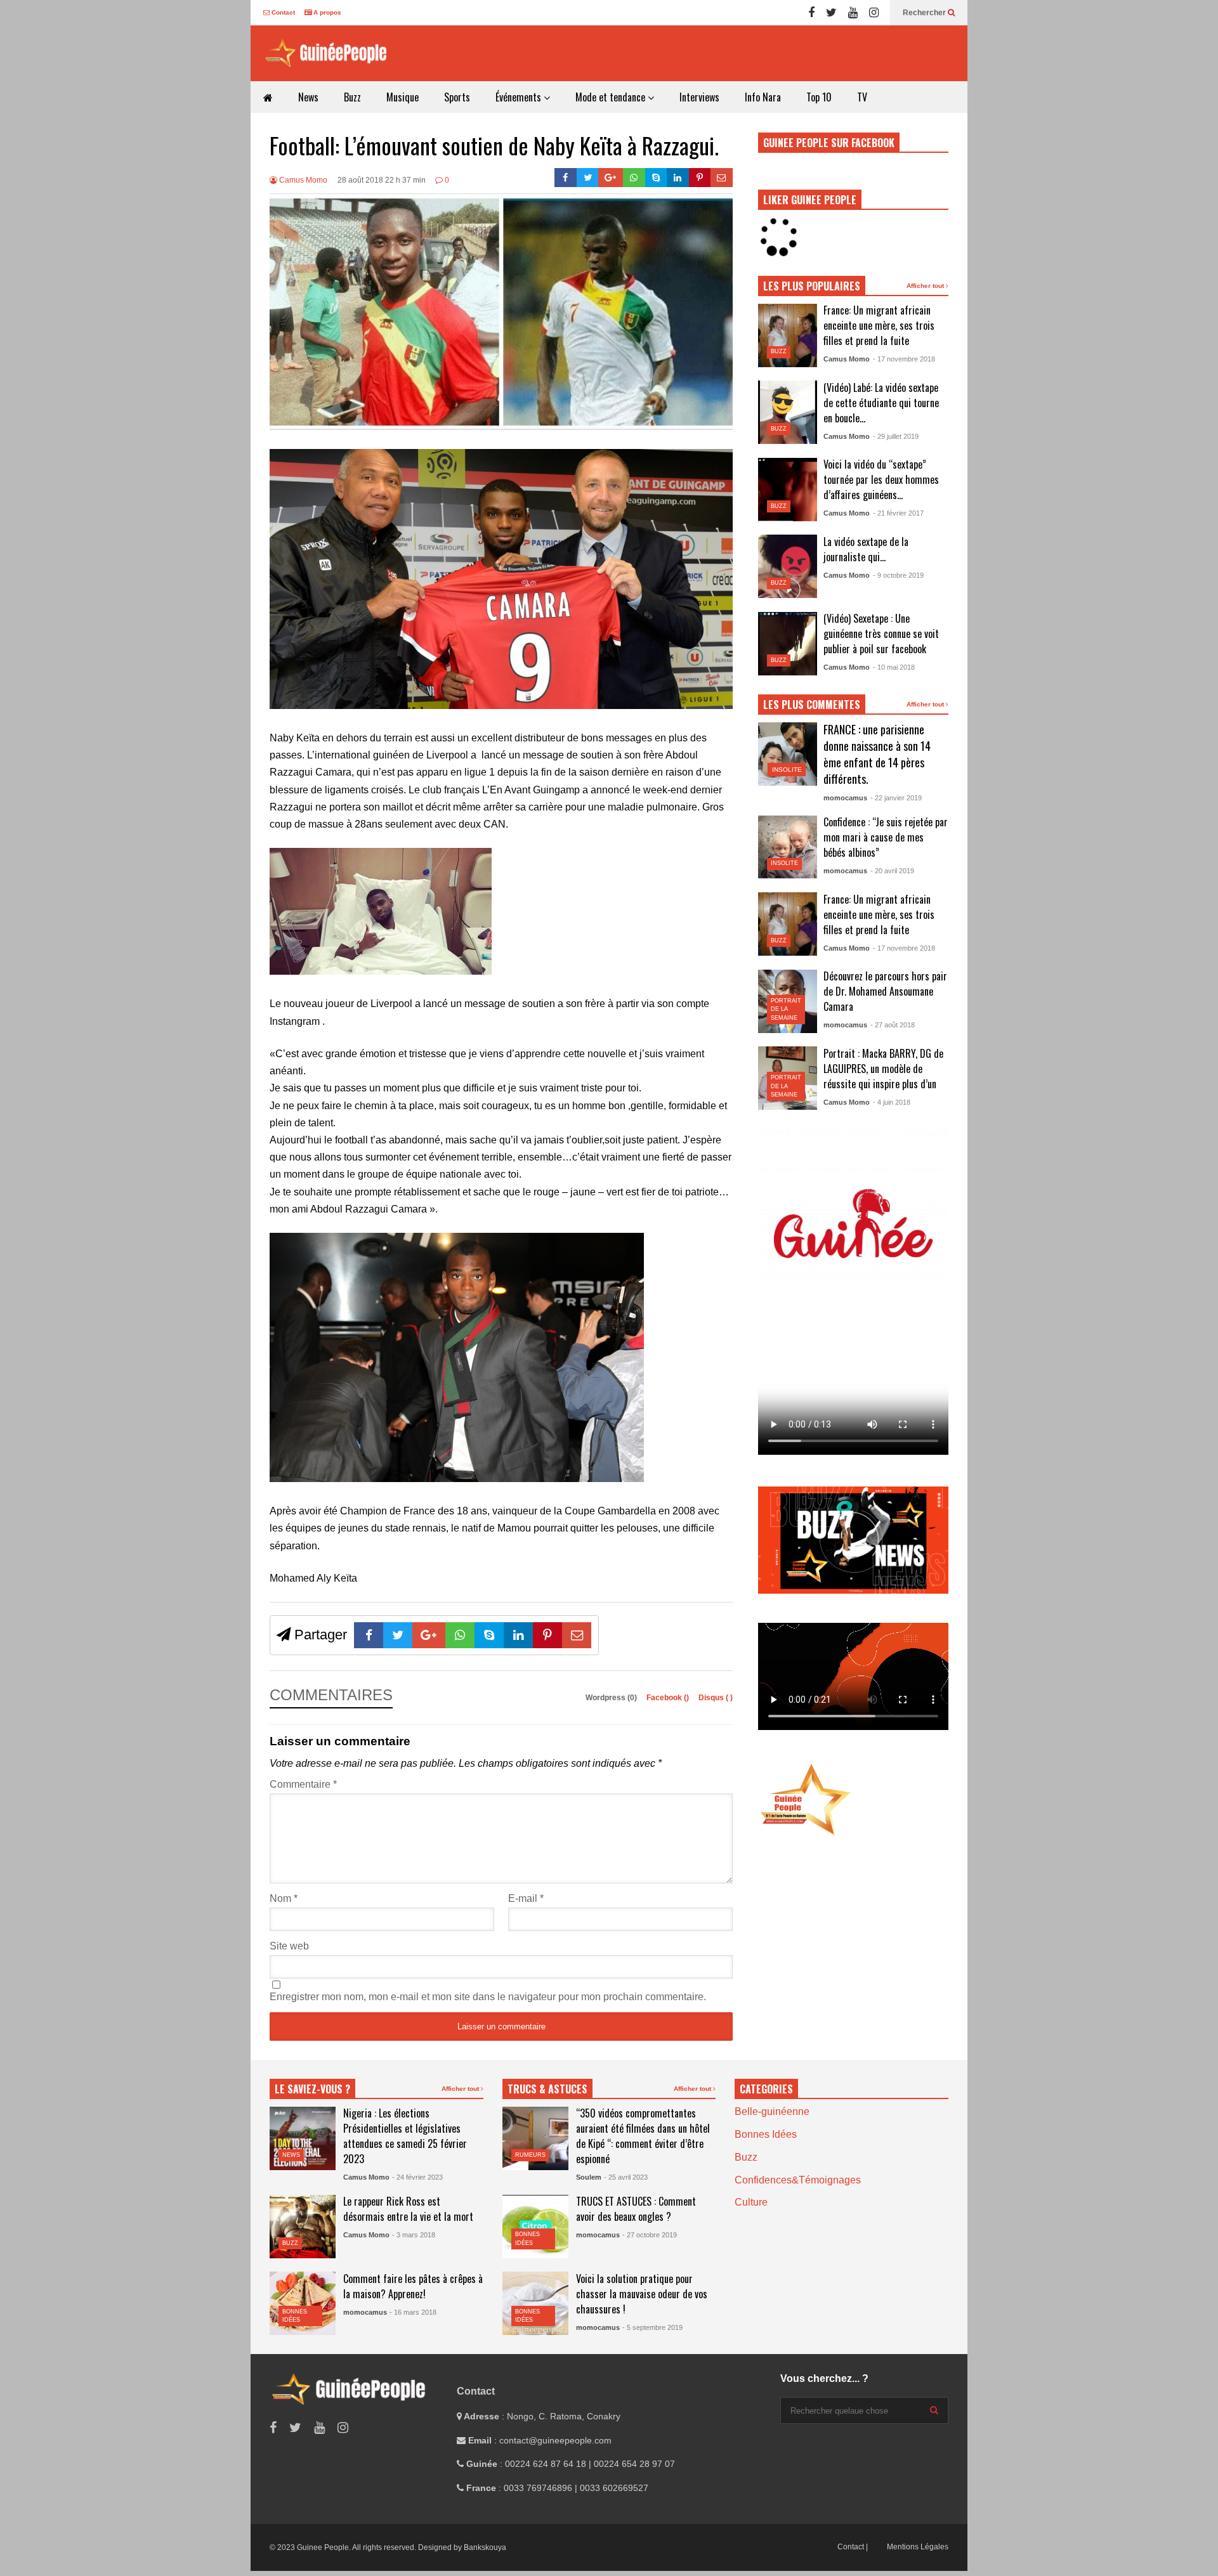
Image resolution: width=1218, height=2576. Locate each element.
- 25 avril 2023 (626, 2177)
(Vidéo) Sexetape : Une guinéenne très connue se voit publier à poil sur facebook (881, 634)
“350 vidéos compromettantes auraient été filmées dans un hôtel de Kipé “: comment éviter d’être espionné (643, 2136)
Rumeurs (530, 2155)
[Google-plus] (611, 178)
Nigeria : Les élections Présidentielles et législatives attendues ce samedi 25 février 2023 (405, 2136)
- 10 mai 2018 (894, 667)
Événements (520, 97)
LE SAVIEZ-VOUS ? (312, 2089)
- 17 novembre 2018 (904, 359)
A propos (326, 12)
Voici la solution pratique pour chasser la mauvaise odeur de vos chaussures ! (642, 2294)
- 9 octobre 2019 (898, 575)
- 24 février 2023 (417, 2177)
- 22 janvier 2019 (896, 798)
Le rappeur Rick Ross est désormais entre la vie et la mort (408, 2209)
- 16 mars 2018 (413, 2312)
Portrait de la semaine (786, 1009)
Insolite (787, 770)
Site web (289, 1946)
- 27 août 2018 (893, 1025)
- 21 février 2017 (898, 513)
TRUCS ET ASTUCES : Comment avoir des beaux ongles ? (636, 2209)
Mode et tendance (612, 97)
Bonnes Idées (766, 2134)
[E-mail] (722, 178)
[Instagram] (874, 13)
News (308, 97)
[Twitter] (831, 13)
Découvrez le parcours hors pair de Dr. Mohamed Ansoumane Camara (885, 991)
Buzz (352, 97)
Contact (282, 12)
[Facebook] (811, 13)
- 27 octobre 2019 (650, 2235)
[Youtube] (853, 13)
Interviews (699, 97)
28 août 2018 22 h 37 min (382, 180)
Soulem (589, 2177)
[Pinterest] (700, 178)
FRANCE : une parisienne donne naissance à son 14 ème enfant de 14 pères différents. (877, 754)
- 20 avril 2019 (892, 871)
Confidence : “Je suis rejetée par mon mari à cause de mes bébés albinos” (886, 837)
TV (862, 97)
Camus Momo (302, 180)
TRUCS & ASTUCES (547, 2089)
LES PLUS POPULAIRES (812, 286)
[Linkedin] (678, 178)
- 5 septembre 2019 (652, 2327)
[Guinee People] (330, 53)
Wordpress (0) (612, 1698)
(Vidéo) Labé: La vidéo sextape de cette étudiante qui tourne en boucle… (881, 403)
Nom (284, 1898)
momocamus (845, 798)
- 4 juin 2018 (892, 1102)
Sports (457, 97)
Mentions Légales (918, 2547)
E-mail (526, 1898)
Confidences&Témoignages (798, 2180)
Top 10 (819, 97)
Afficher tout (926, 286)
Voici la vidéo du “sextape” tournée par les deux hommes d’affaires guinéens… (881, 479)
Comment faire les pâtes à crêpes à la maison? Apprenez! (413, 2286)
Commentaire (303, 1784)
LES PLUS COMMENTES (812, 705)
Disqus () (716, 1698)
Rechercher (925, 13)
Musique (403, 97)
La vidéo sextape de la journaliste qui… (866, 549)
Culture (751, 2202)
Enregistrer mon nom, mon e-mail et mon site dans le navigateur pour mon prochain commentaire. (488, 1997)
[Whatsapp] (634, 178)
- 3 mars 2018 (414, 2235)
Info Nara (763, 97)
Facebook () (669, 1698)
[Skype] (656, 178)
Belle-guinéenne (772, 2111)
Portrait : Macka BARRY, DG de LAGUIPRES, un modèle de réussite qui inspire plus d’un (883, 1069)
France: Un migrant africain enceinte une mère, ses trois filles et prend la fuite (879, 325)
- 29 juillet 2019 (896, 436)
